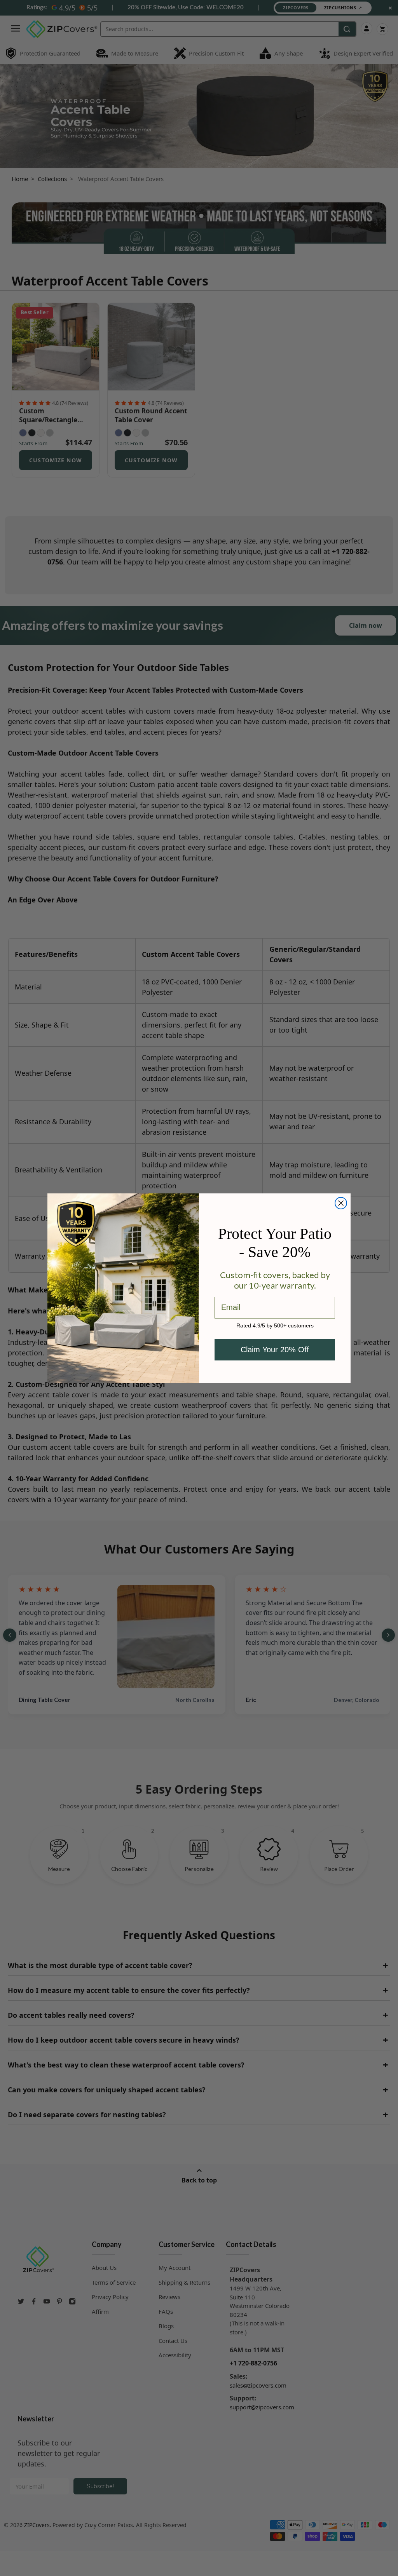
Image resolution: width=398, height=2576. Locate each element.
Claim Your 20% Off (275, 1350)
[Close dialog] (341, 1203)
